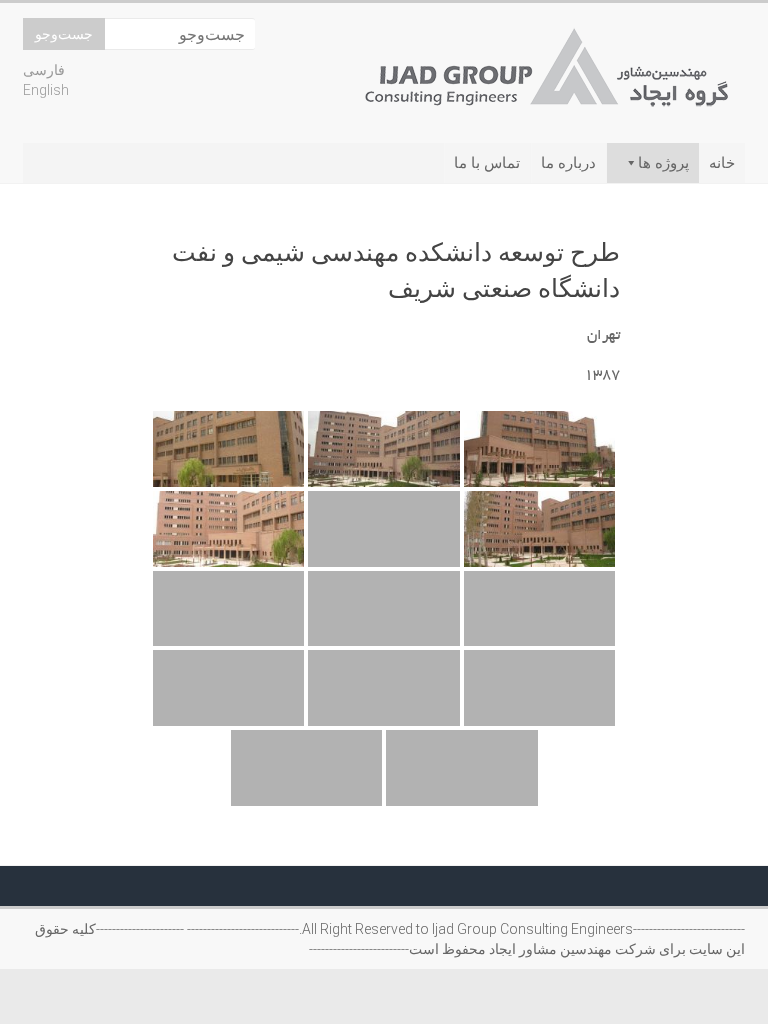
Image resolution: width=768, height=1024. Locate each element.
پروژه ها (663, 163)
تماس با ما (487, 163)
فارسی (44, 70)
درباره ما (568, 163)
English (46, 90)
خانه (722, 163)
